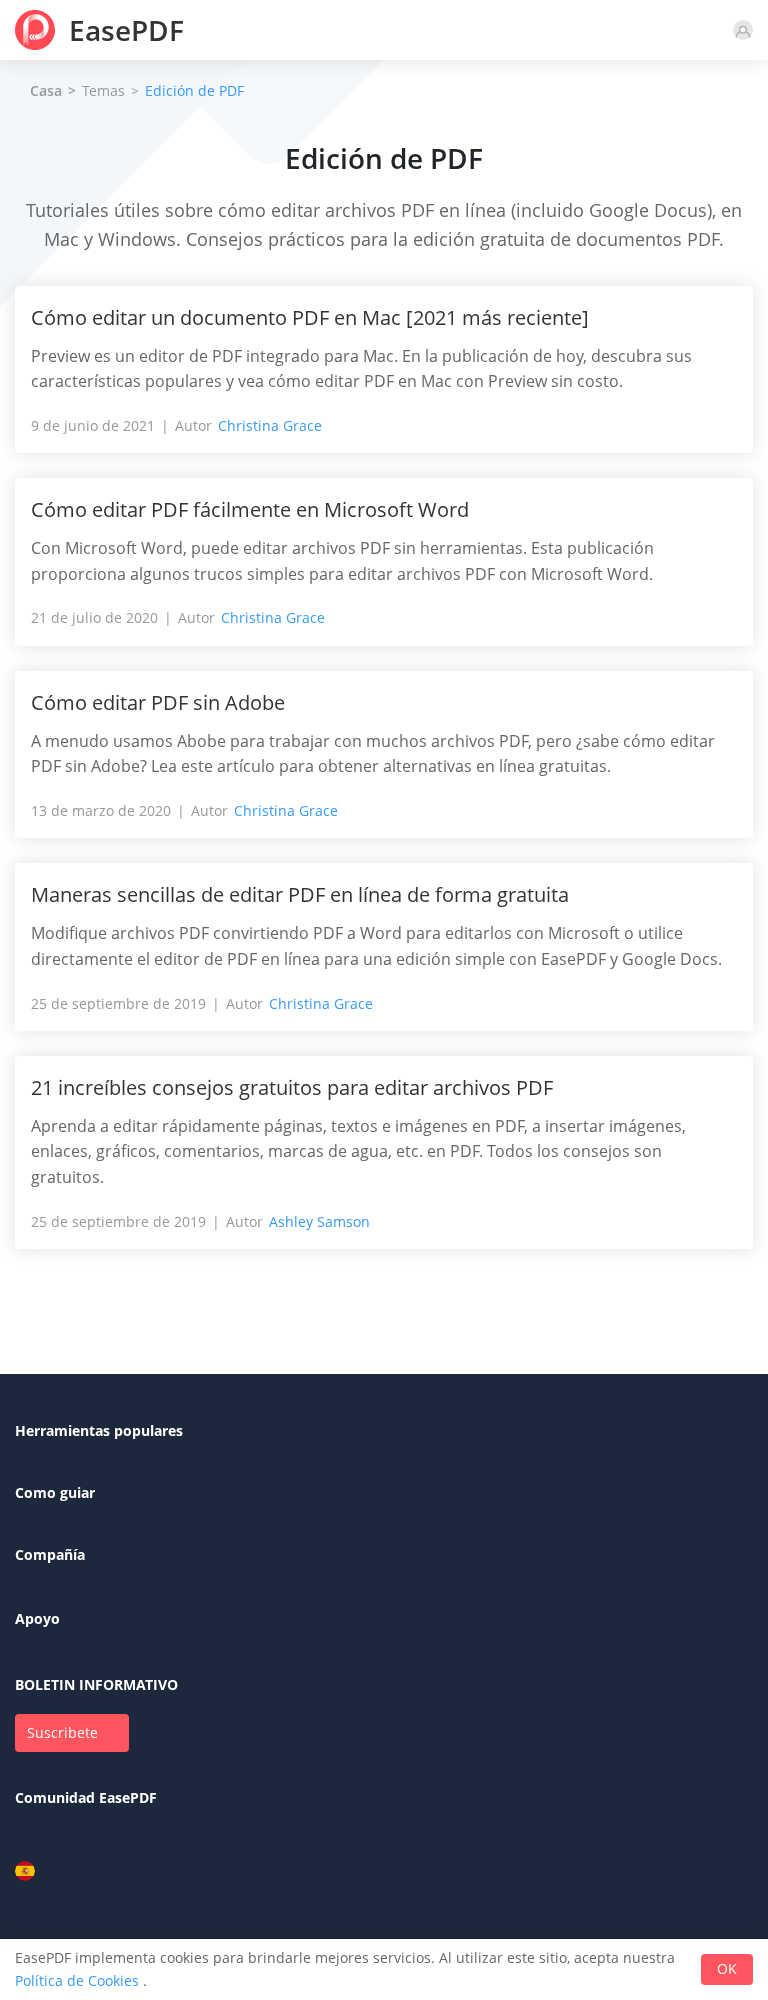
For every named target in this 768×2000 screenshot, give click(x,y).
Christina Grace (270, 425)
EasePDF (126, 30)
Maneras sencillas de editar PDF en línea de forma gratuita (300, 894)
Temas (103, 90)
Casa (46, 91)
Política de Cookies (77, 1980)
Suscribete (62, 1732)
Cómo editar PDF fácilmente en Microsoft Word (250, 509)
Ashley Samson (319, 1221)
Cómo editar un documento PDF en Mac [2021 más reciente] (310, 317)
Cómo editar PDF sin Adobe (158, 702)
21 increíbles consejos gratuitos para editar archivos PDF (292, 1087)
